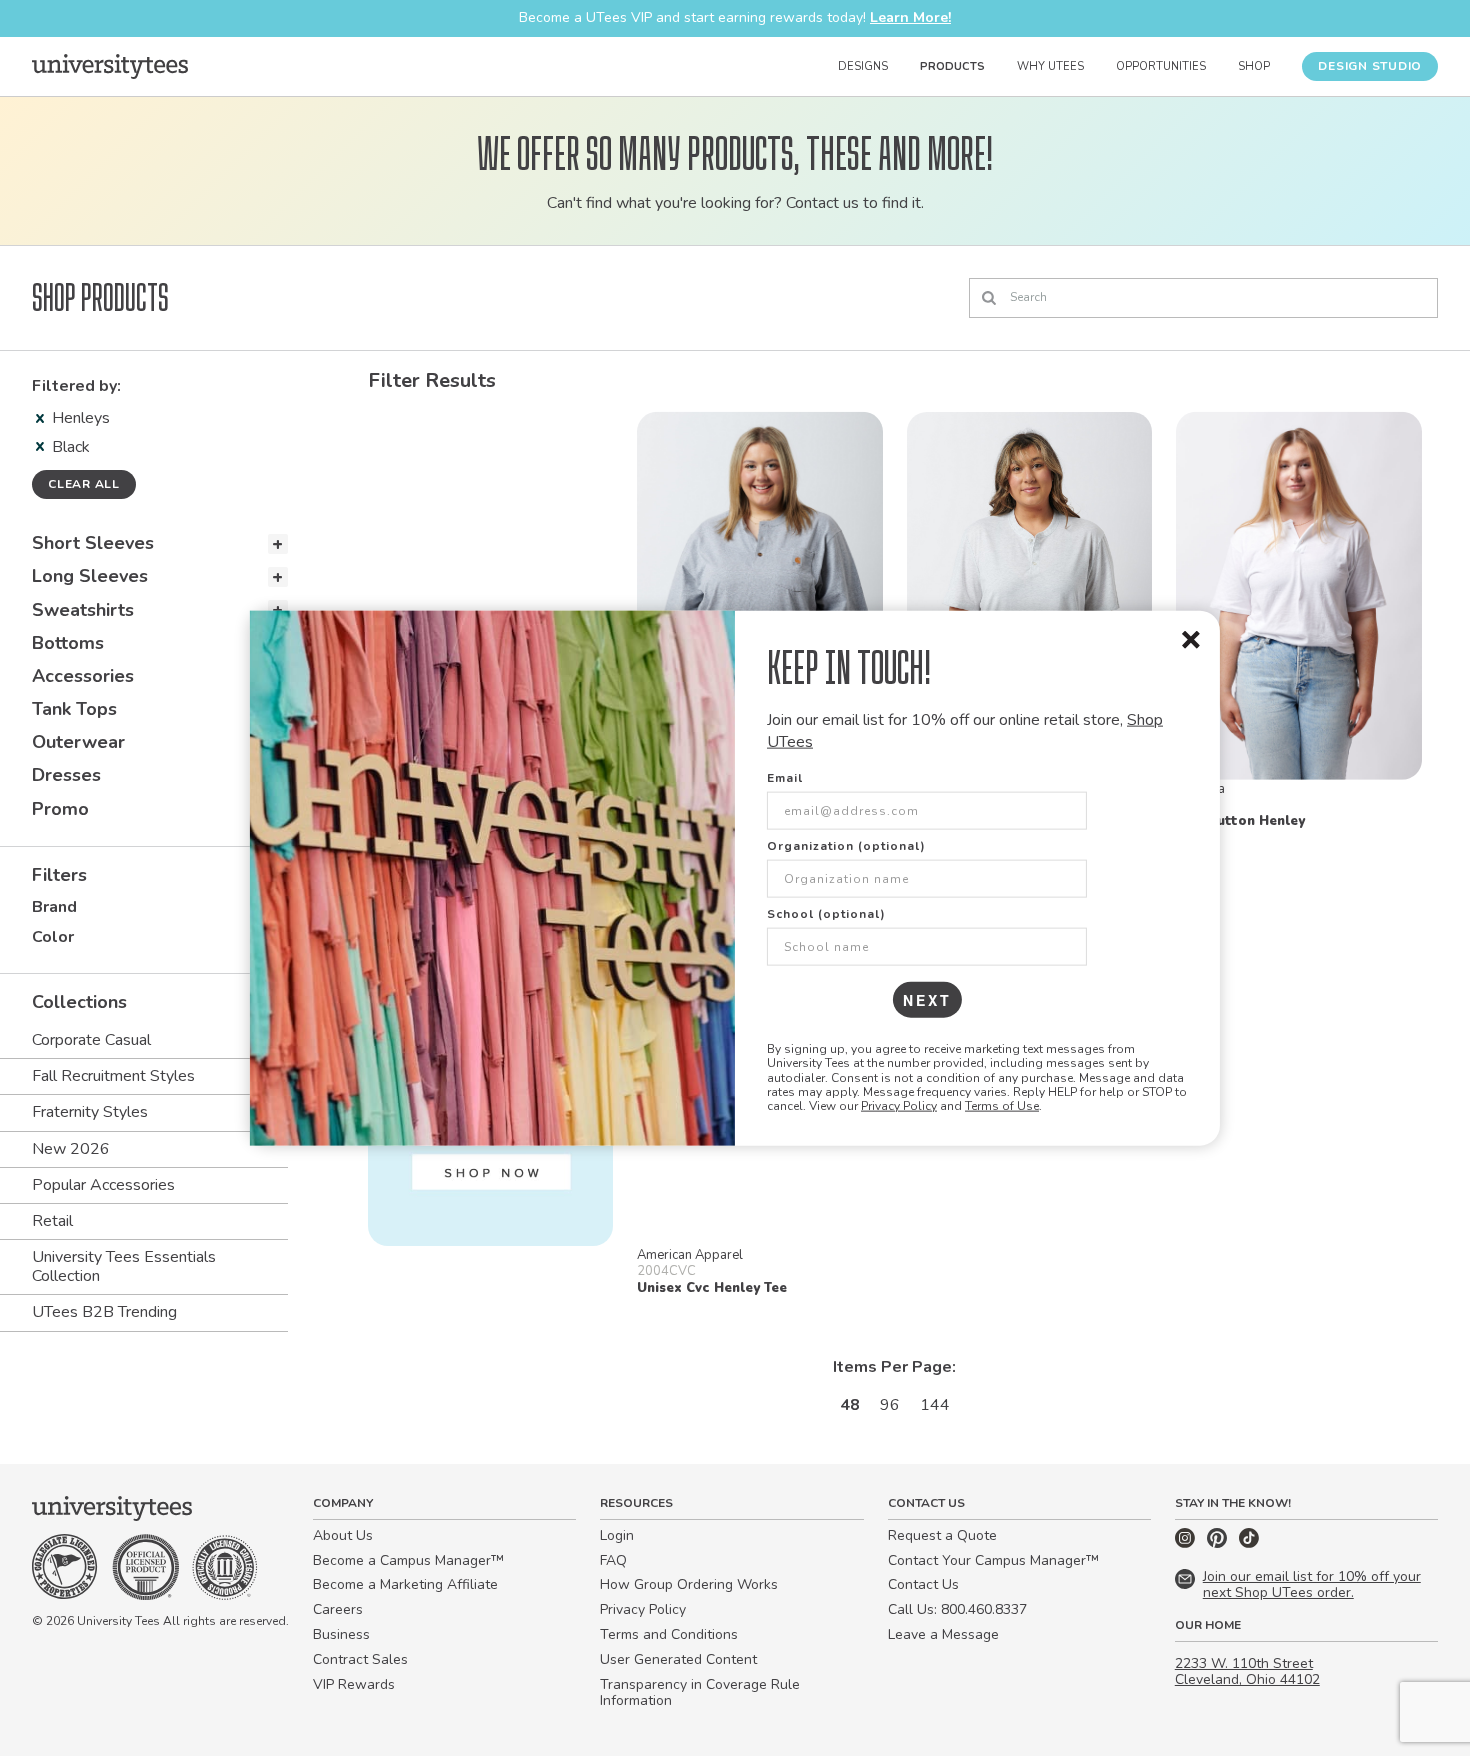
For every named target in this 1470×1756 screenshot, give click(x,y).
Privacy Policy (899, 1106)
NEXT (927, 999)
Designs (863, 66)
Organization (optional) (846, 845)
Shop (1254, 66)
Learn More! (910, 17)
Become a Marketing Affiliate (405, 1584)
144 (935, 1405)
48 (850, 1405)
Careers (338, 1609)
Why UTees (1050, 66)
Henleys (81, 418)
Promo (60, 809)
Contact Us (923, 1584)
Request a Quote (942, 1535)
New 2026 (71, 1149)
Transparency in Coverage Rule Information (700, 1693)
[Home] (110, 66)
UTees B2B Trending (104, 1312)
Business (341, 1634)
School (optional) (826, 913)
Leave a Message (943, 1634)
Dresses (66, 775)
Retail (52, 1221)
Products (952, 66)
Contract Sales (360, 1659)
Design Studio (1370, 66)
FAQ (613, 1560)
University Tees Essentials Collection (124, 1266)
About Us (343, 1535)
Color (53, 937)
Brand (54, 907)
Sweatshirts (83, 610)
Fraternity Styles (90, 1112)
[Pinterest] (1219, 1543)
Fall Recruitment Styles (113, 1076)
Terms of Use (1002, 1106)
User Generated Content (678, 1659)
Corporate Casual (91, 1040)
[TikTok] (1249, 1543)
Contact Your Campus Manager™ (993, 1560)
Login (617, 1535)
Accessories (83, 676)
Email (785, 777)
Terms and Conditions (669, 1634)
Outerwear (78, 742)
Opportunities (1161, 66)
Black (71, 447)
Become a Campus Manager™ (408, 1560)
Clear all (84, 484)
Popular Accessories (103, 1185)
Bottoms (68, 643)
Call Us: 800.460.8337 (957, 1609)
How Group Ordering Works (689, 1584)
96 (890, 1405)
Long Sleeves (90, 576)
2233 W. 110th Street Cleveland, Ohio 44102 (1247, 1672)
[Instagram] (1187, 1543)
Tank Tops (74, 709)
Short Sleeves (93, 543)
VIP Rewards (354, 1684)
